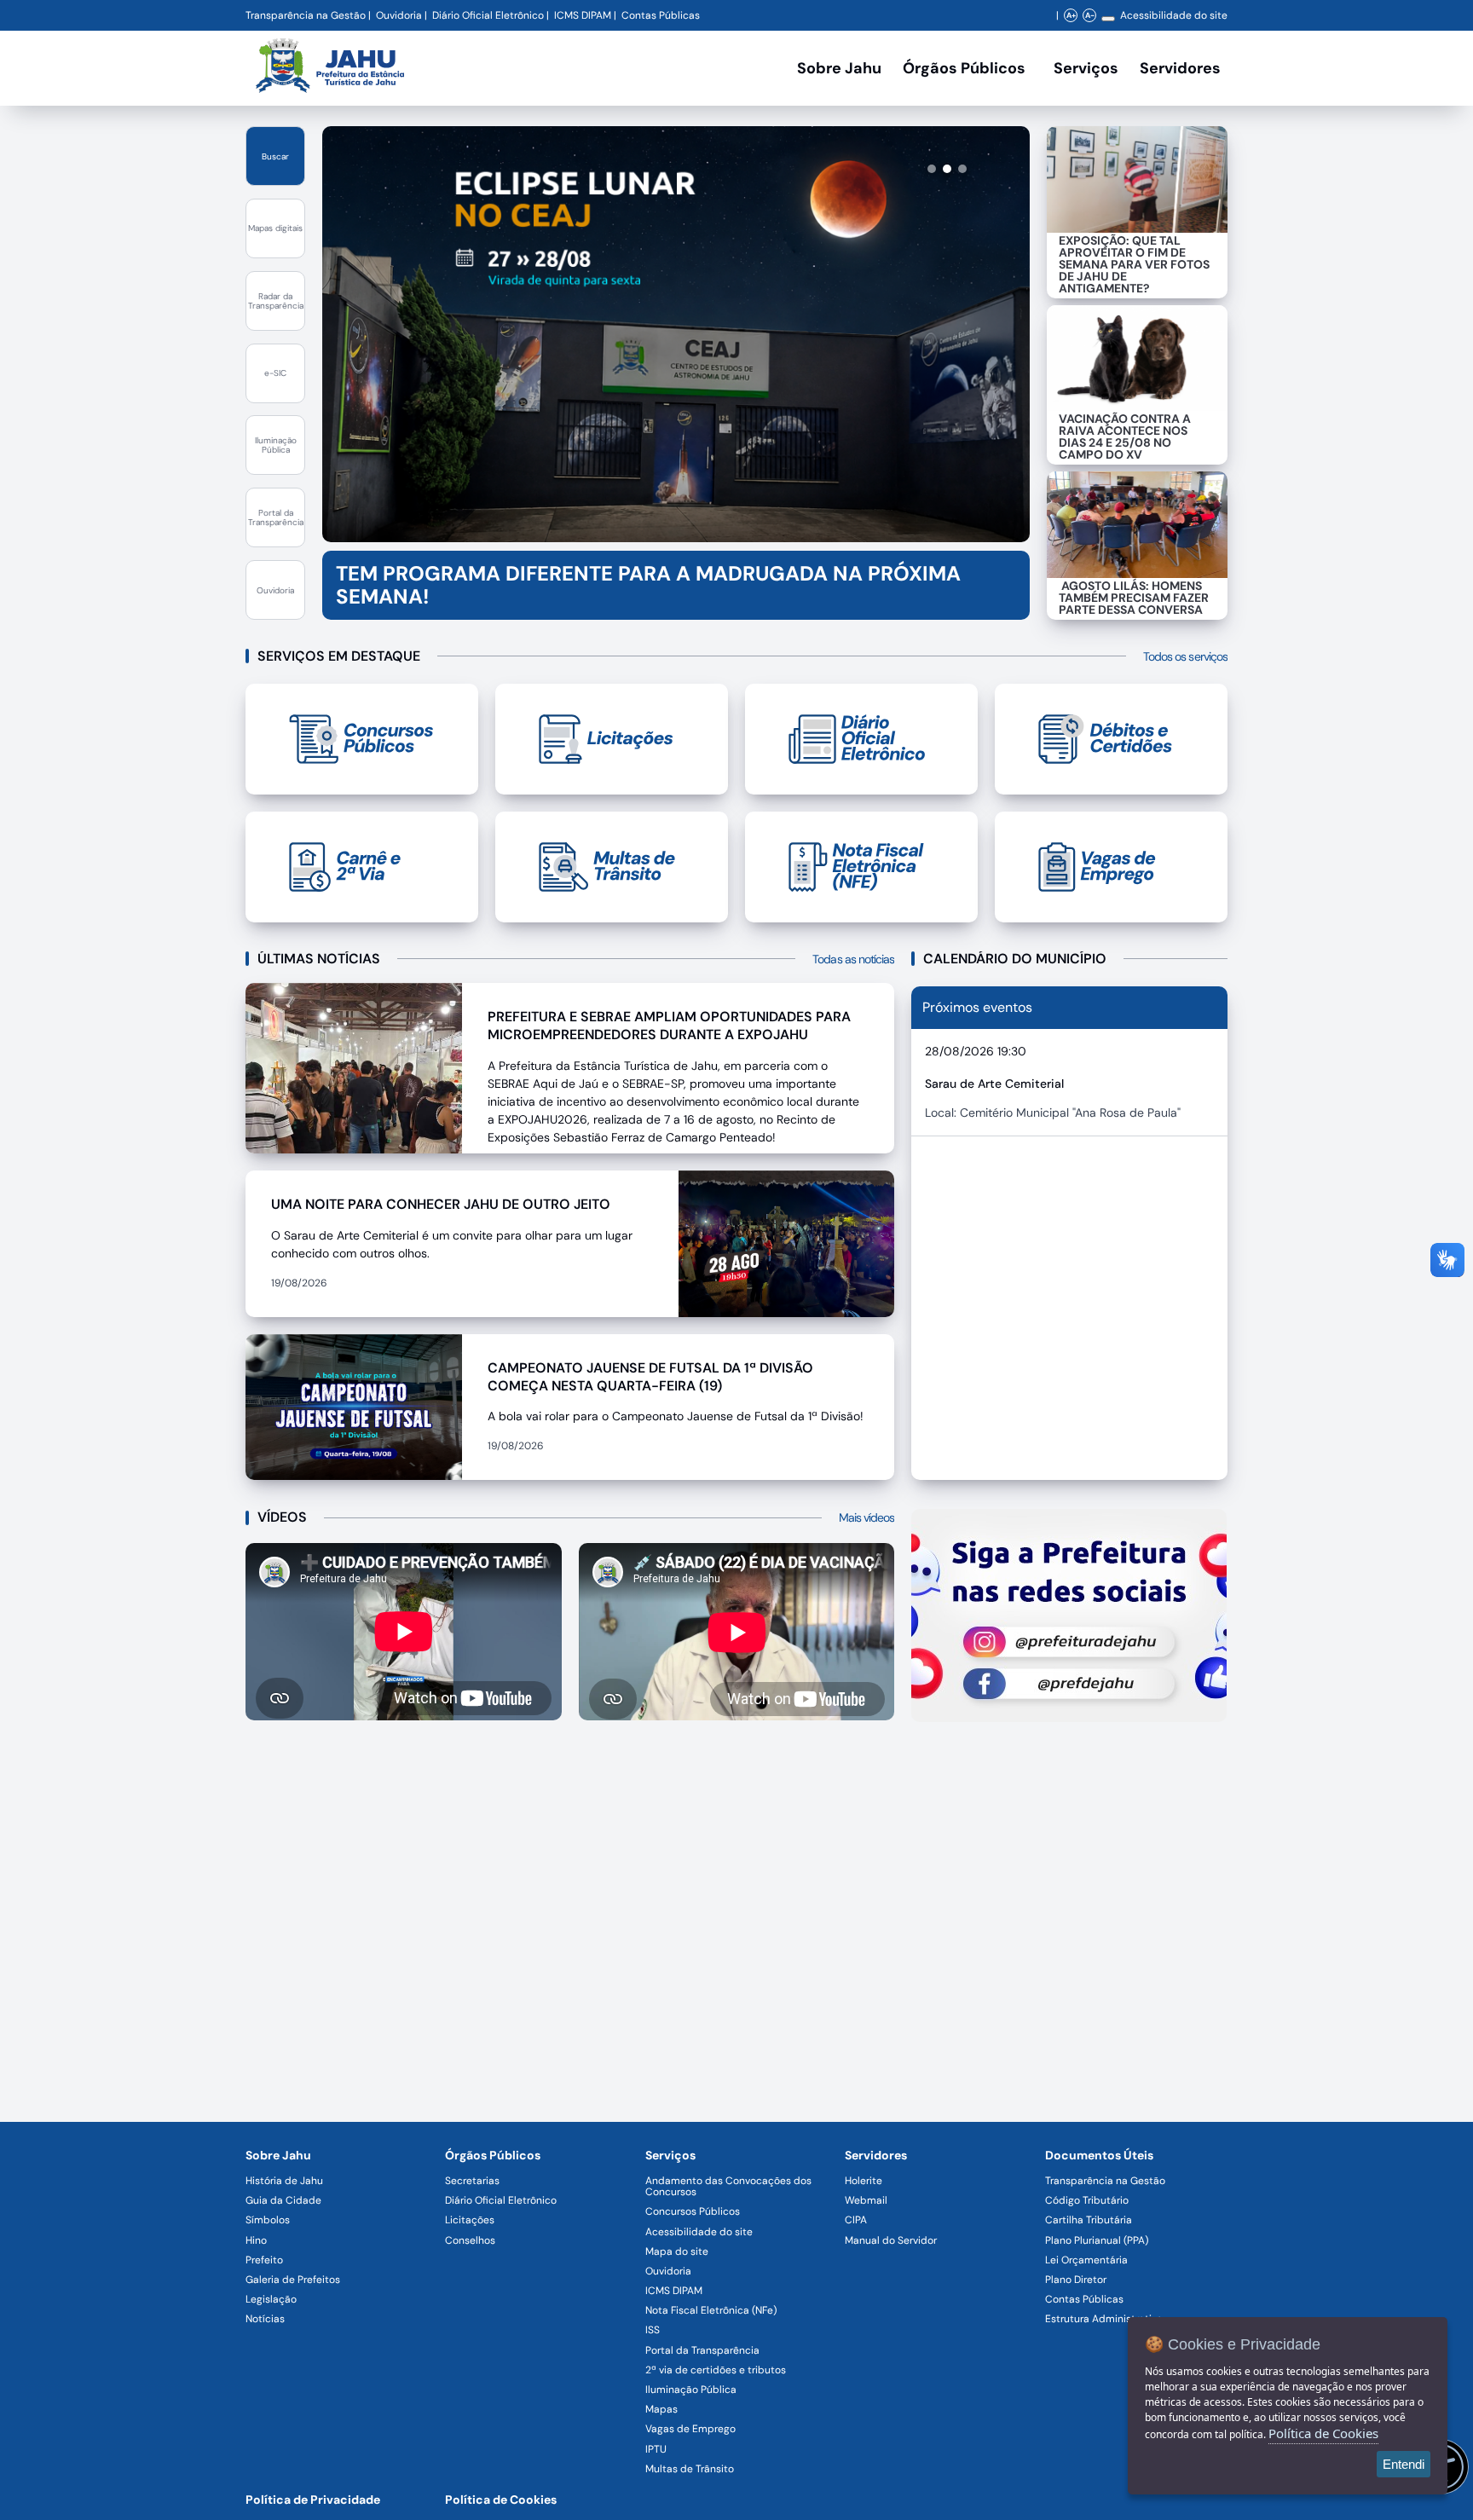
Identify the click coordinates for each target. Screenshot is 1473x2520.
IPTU (656, 2449)
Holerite (864, 2181)
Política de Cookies (501, 2500)
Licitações (470, 2220)
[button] (901, 169)
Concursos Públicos (693, 2211)
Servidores (876, 2155)
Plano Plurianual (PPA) (1097, 2240)
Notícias (265, 2319)
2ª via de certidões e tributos (716, 2370)
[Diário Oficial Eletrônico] (861, 739)
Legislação (271, 2299)
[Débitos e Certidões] (1111, 739)
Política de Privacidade (313, 2500)
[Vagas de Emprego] (1111, 867)
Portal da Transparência (702, 2350)
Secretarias (472, 2181)
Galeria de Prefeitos (293, 2280)
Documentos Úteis (1099, 2155)
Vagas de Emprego (690, 2429)
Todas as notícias (853, 959)
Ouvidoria (399, 15)
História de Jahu (284, 2181)
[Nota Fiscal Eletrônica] (861, 867)
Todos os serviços (1185, 656)
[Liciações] (612, 739)
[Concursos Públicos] (362, 739)
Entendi (1404, 2464)
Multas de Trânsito (690, 2469)
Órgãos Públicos (493, 2155)
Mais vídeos (867, 1517)
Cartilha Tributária (1089, 2220)
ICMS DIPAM (583, 15)
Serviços (1086, 68)
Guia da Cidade (283, 2200)
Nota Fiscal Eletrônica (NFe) (711, 2310)
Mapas (661, 2409)
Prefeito (264, 2260)
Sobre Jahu (839, 68)
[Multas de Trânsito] (612, 867)
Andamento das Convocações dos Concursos (728, 2186)
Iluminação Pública (691, 2390)
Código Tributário (1087, 2200)
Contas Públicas (661, 15)
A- (1090, 15)
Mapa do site (677, 2251)
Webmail (866, 2200)
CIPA (856, 2220)
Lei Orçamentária (1086, 2260)
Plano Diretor (1076, 2280)
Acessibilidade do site (1174, 15)
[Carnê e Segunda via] (362, 867)
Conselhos (470, 2240)
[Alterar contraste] (1108, 19)
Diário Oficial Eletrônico (488, 15)
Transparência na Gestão (306, 15)
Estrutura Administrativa (1104, 2319)
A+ (1071, 15)
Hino (256, 2240)
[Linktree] (1069, 1615)
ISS (653, 2330)
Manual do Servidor (891, 2240)
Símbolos (268, 2220)
